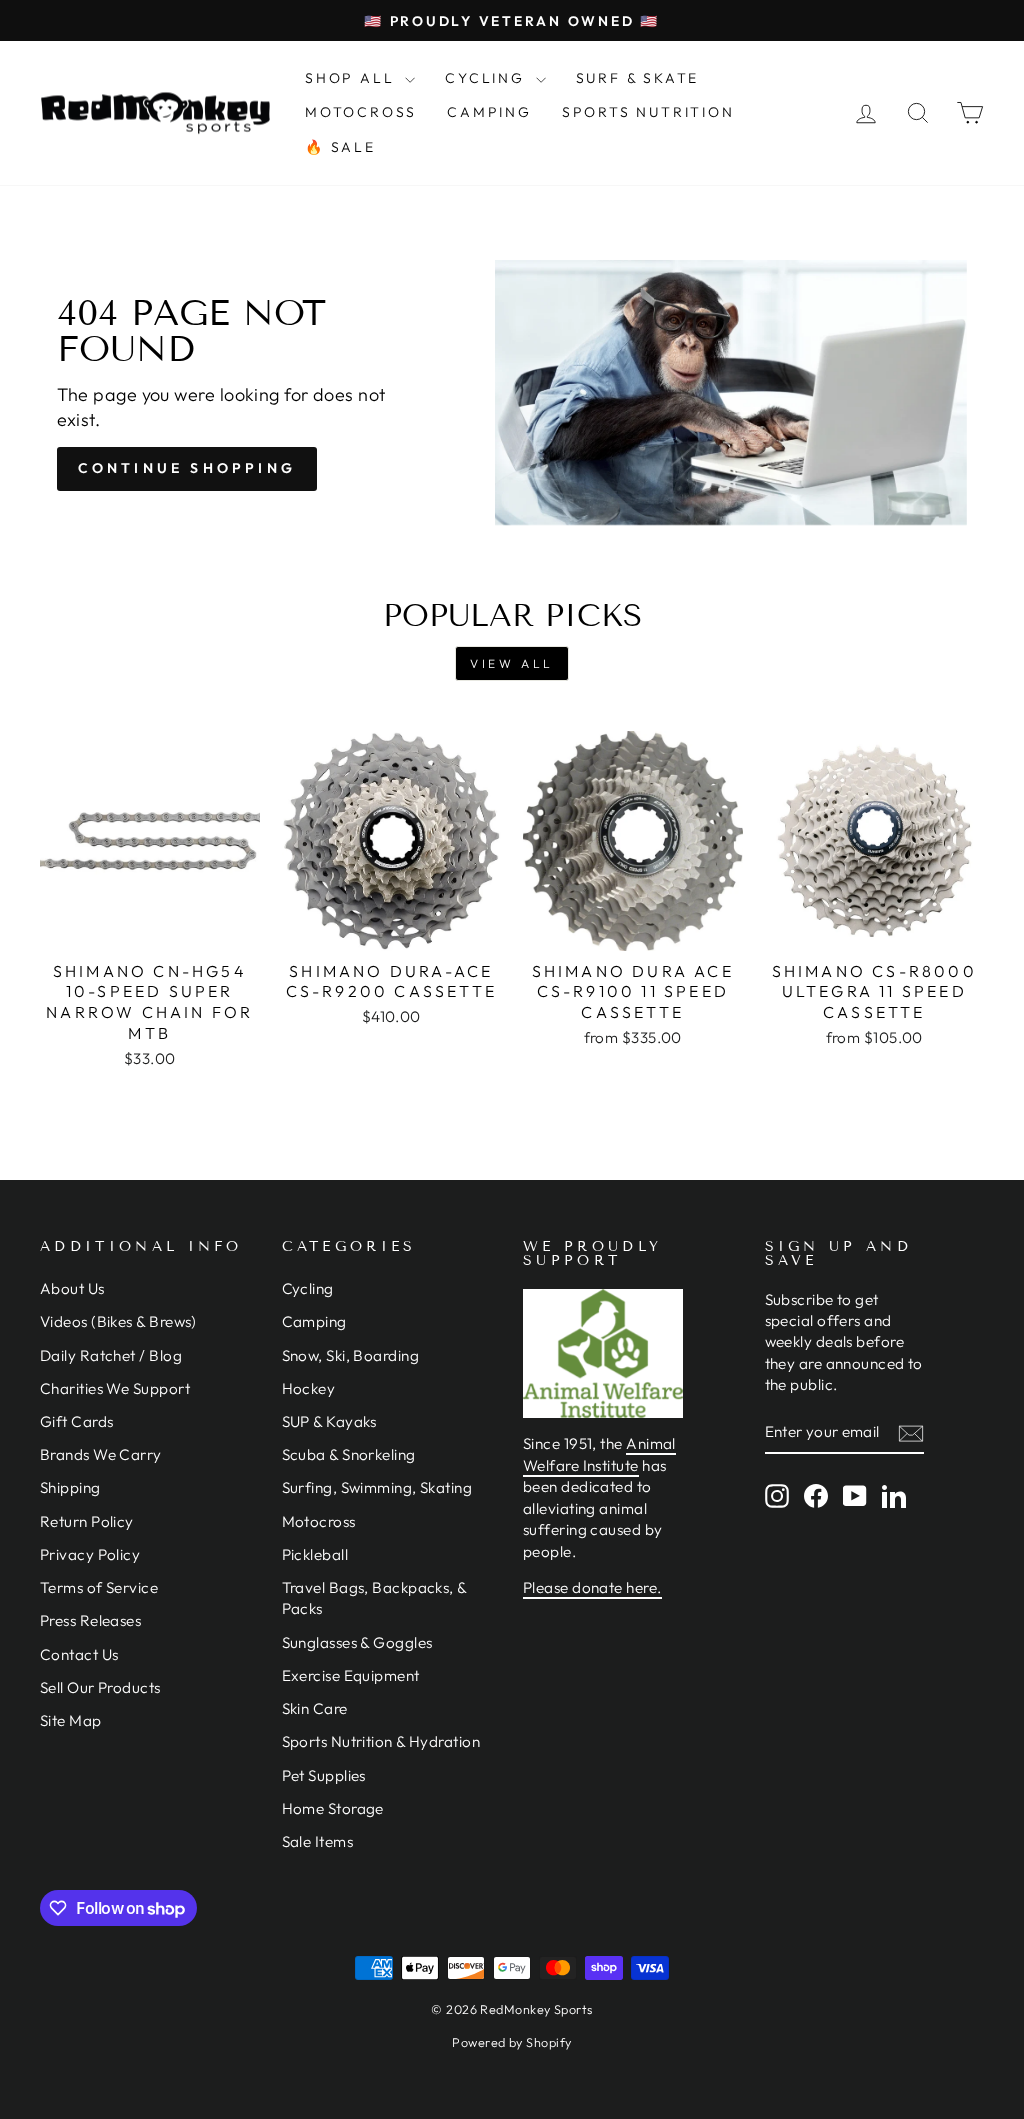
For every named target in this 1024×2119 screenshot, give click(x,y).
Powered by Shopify (511, 2042)
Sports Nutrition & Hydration (381, 1741)
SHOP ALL (352, 78)
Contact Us (79, 1654)
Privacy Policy (90, 1554)
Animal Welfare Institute (599, 1454)
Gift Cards (77, 1421)
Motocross (319, 1521)
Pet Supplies (324, 1775)
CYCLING (487, 78)
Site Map (71, 1720)
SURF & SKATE (638, 78)
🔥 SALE (340, 147)
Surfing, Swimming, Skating (377, 1487)
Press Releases (90, 1620)
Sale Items (318, 1841)
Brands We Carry (101, 1454)
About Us (72, 1288)
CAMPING (489, 112)
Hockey (309, 1388)
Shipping (70, 1487)
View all (512, 663)
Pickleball (315, 1554)
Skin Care (315, 1708)
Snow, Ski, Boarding (351, 1355)
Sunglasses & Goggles (357, 1642)
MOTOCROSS (361, 112)
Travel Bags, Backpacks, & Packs (374, 1598)
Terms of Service (99, 1587)
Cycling (308, 1288)
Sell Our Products (100, 1687)
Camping (314, 1321)
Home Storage (333, 1808)
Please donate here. (592, 1587)
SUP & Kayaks (329, 1421)
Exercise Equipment (351, 1675)
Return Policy (87, 1521)
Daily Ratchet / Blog (111, 1355)
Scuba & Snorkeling (349, 1454)
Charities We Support (115, 1388)
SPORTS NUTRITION (648, 112)
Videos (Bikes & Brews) (118, 1321)
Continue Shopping (187, 468)
